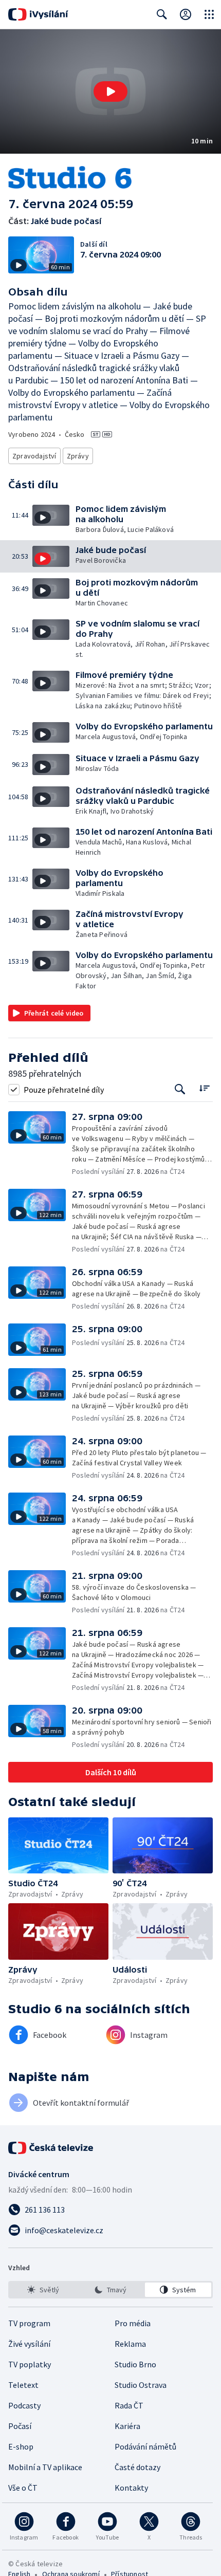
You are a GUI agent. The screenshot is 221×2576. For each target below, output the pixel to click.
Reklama (130, 2344)
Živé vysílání (29, 2344)
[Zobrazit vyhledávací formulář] (162, 14)
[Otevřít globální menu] (209, 14)
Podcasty (24, 2405)
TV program (29, 2323)
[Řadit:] (204, 1088)
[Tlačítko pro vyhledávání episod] (180, 1089)
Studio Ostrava (141, 2385)
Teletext (23, 2385)
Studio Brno (135, 2364)
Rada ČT (129, 2405)
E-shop (21, 2446)
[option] (43, 2290)
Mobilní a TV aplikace (45, 2467)
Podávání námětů (145, 2446)
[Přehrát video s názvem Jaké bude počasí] (110, 91)
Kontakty (131, 2488)
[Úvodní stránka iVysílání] (38, 14)
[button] (110, 91)
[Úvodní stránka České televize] (51, 2148)
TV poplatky (30, 2364)
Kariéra (127, 2426)
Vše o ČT (23, 2488)
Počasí (20, 2426)
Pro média (133, 2323)
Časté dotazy (137, 2467)
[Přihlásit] (186, 14)
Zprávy (78, 456)
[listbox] (110, 2290)
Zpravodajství (34, 456)
